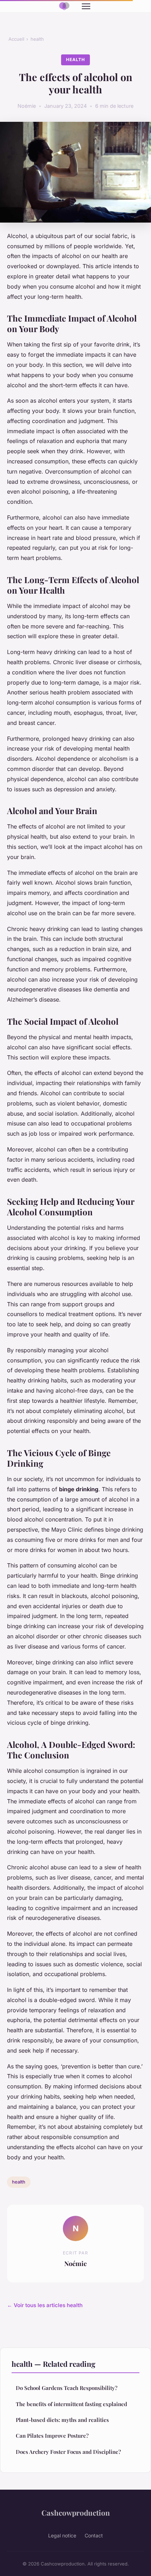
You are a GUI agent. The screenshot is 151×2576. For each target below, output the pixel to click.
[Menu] (86, 6)
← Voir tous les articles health (45, 2305)
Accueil (16, 39)
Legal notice (62, 2535)
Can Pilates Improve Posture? (52, 2436)
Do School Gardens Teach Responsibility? (67, 2388)
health (37, 39)
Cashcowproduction (76, 2512)
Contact (94, 2535)
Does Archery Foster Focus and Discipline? (68, 2452)
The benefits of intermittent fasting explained (71, 2404)
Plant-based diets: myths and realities (62, 2420)
